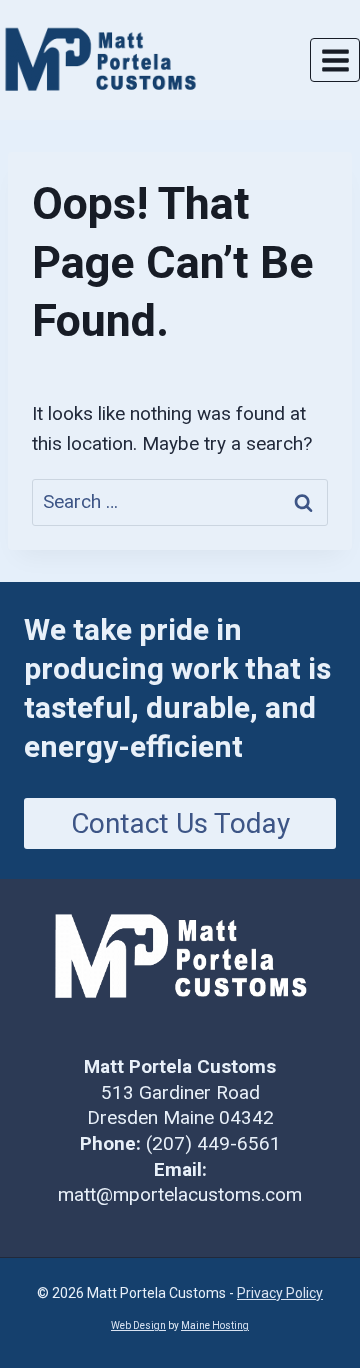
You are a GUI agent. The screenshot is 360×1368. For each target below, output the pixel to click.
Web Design (138, 1325)
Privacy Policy (280, 1293)
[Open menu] (335, 60)
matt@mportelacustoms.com (180, 1194)
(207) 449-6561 (213, 1143)
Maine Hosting (215, 1325)
